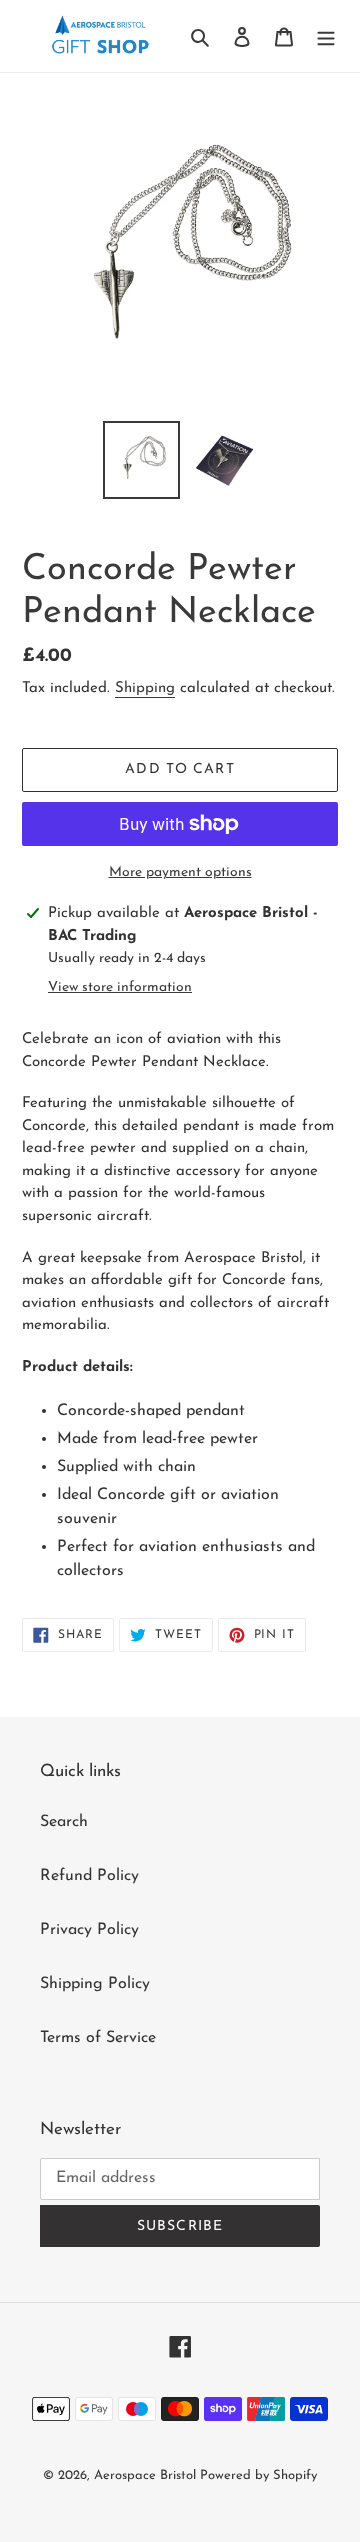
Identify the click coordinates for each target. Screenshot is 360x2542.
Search (64, 1822)
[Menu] (326, 36)
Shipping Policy (95, 1984)
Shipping (145, 688)
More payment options (180, 872)
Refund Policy (89, 1876)
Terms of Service (98, 2038)
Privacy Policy (89, 1930)
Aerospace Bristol (147, 2475)
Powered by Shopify (258, 2475)
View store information (120, 987)
